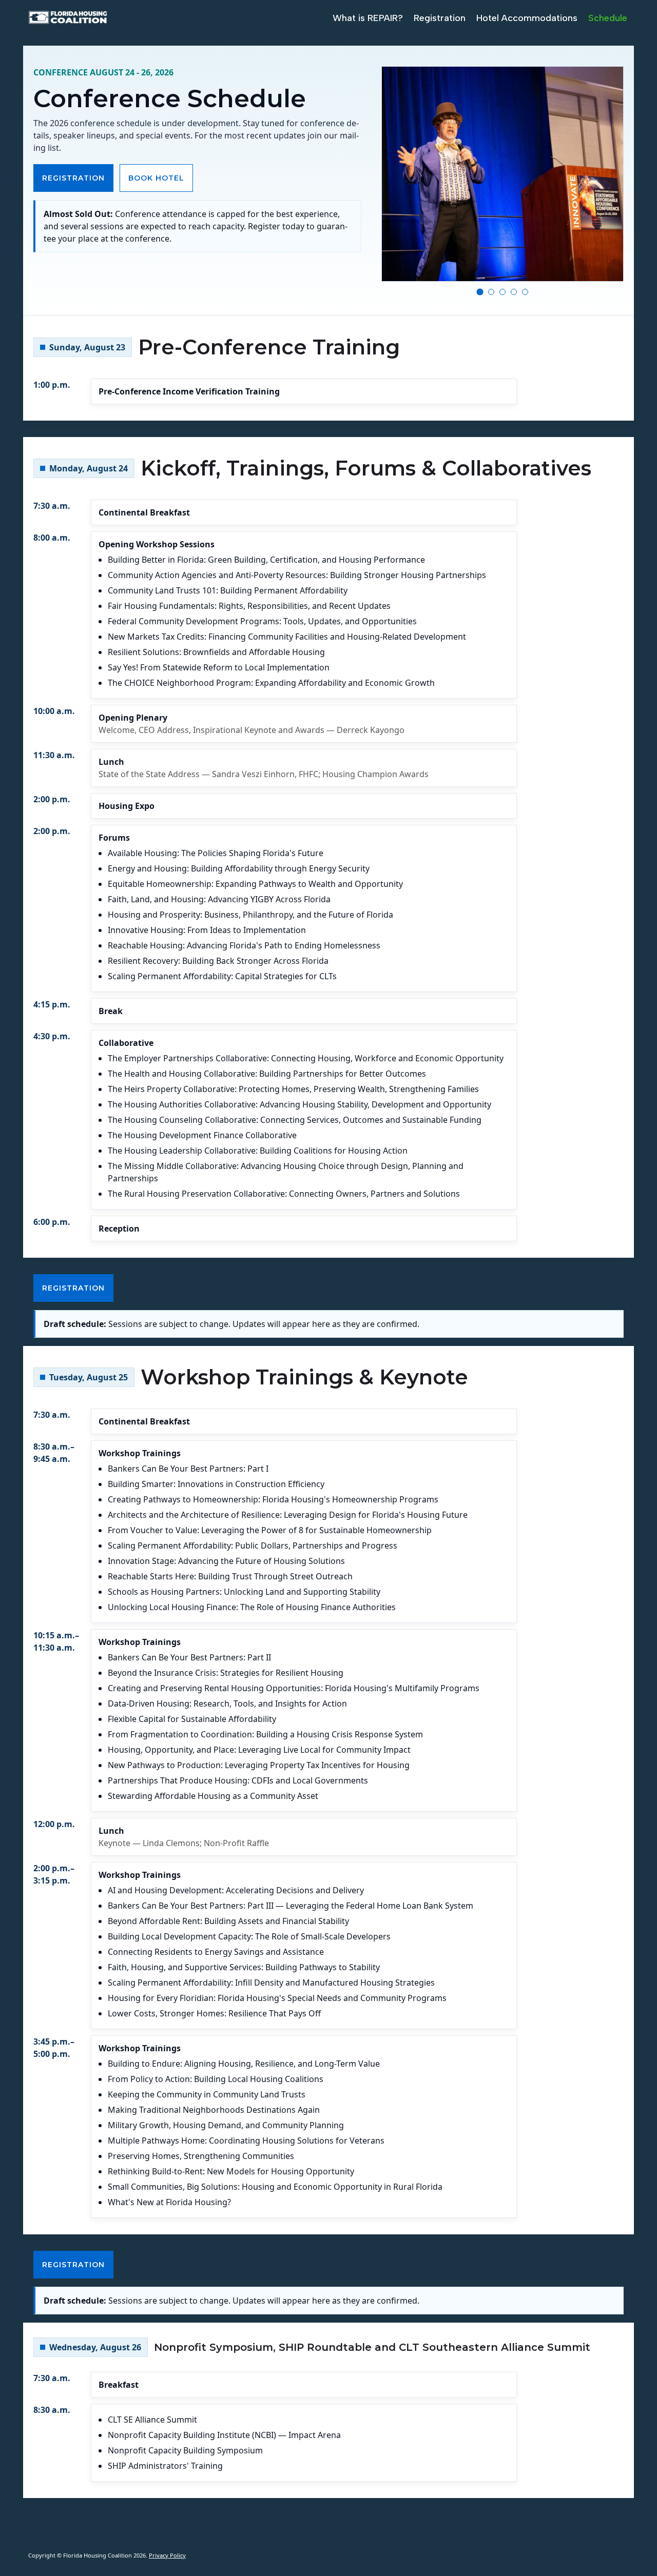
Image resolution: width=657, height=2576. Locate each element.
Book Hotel (156, 178)
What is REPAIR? (368, 18)
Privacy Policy (167, 2555)
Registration (440, 18)
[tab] (480, 292)
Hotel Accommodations (527, 18)
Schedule (608, 18)
